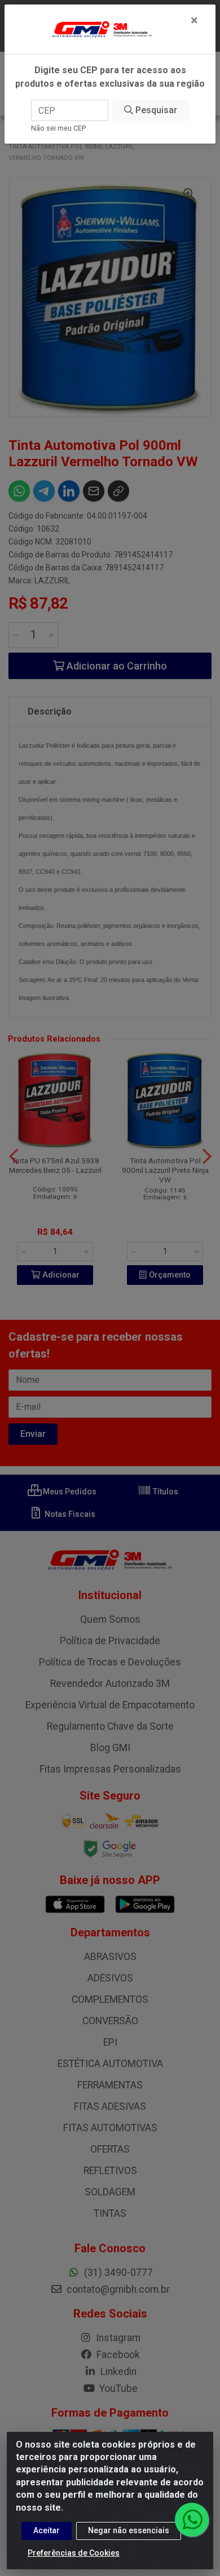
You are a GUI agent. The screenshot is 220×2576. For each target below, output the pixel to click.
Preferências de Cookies (74, 2553)
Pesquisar (155, 110)
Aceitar (47, 2530)
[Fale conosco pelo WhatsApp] (192, 2520)
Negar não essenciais (129, 2530)
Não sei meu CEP (58, 128)
